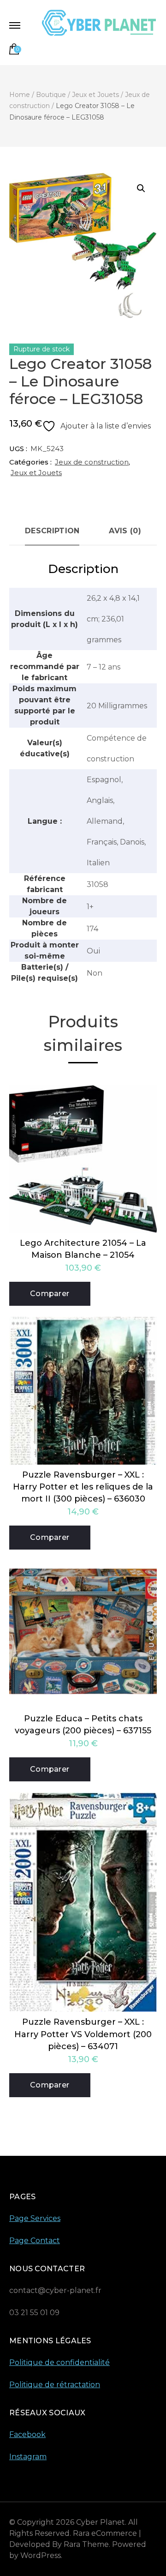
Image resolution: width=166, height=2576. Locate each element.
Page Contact (35, 2241)
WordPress (41, 2555)
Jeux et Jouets (36, 473)
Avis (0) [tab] (125, 531)
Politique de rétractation (55, 2385)
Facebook (27, 2434)
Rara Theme (86, 2544)
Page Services (35, 2218)
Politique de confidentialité (59, 2362)
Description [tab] (52, 531)
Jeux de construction (92, 462)
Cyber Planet (101, 2522)
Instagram (28, 2457)
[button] (141, 188)
